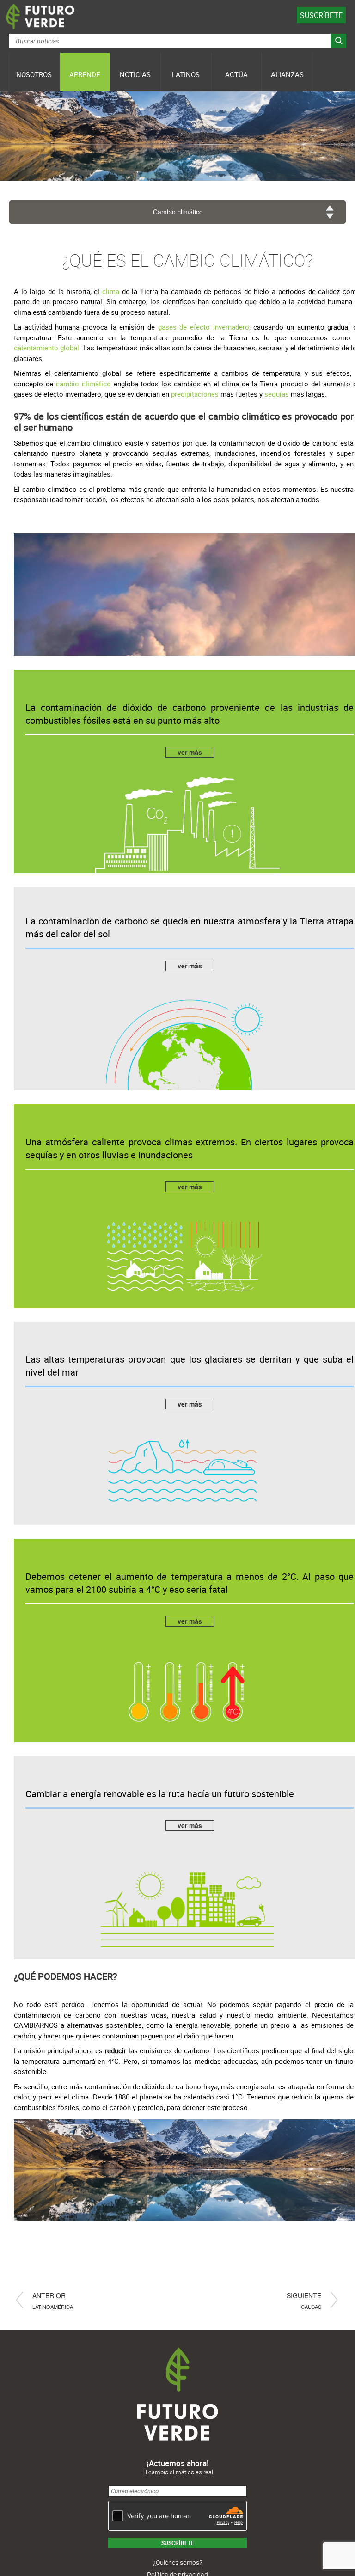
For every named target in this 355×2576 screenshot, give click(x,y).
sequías (278, 394)
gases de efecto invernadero (204, 327)
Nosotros (34, 74)
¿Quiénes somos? (177, 2562)
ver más (190, 752)
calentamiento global (46, 348)
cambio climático (83, 384)
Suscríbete (321, 15)
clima (112, 291)
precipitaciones (195, 394)
